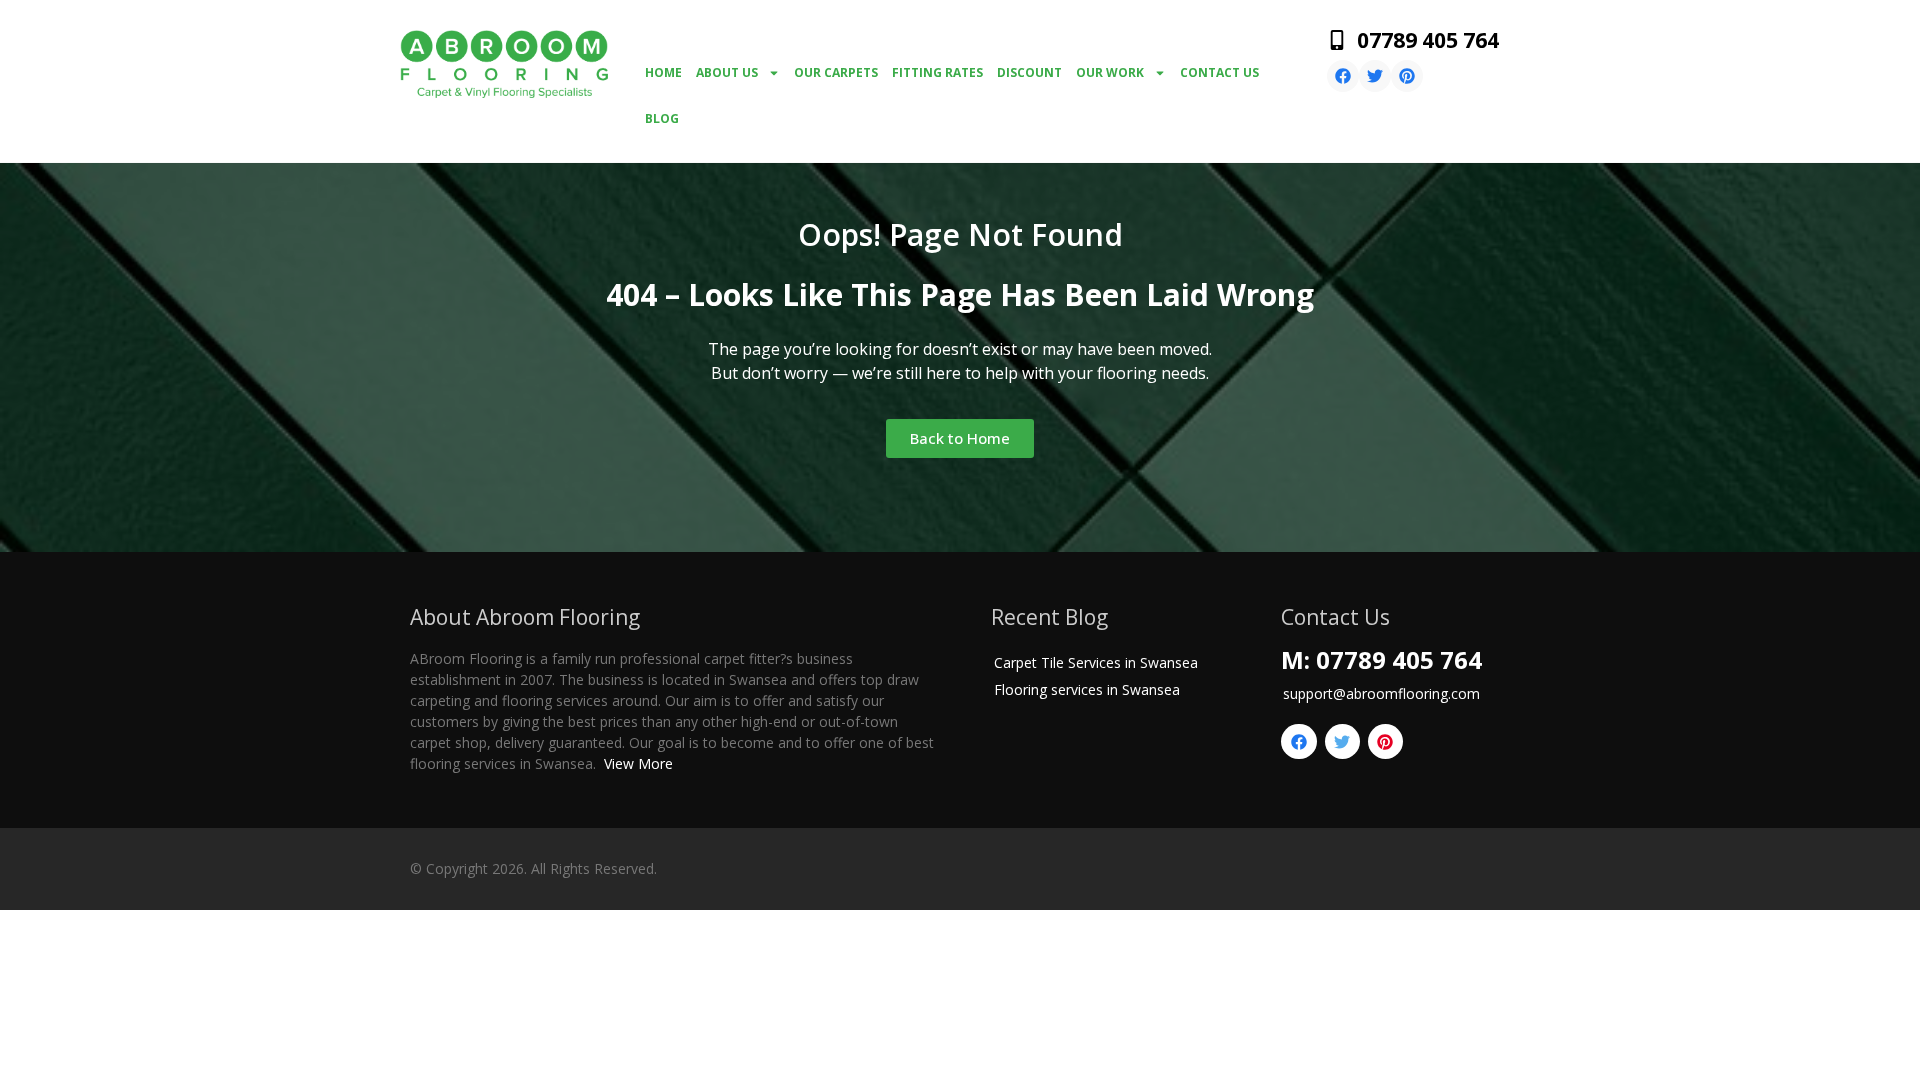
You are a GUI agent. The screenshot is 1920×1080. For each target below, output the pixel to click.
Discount (1029, 72)
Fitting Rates (937, 72)
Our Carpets (836, 72)
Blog (662, 118)
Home (663, 72)
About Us (727, 72)
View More (638, 763)
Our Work (1110, 72)
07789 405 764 (1428, 40)
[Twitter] (1375, 76)
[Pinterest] (1407, 76)
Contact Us (1219, 72)
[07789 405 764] (1337, 40)
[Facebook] (1343, 76)
